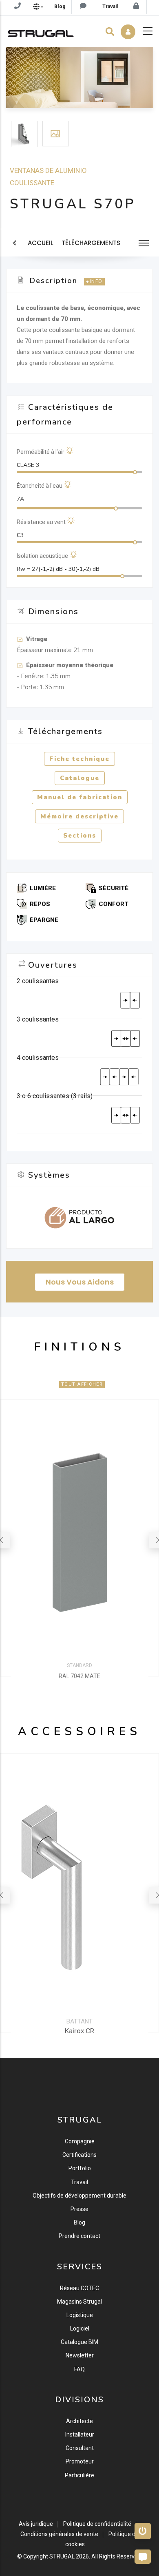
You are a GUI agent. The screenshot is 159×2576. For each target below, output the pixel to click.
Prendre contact (79, 2236)
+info (94, 282)
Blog (79, 2222)
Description (54, 281)
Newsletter (80, 2355)
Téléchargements (91, 243)
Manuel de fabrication (80, 797)
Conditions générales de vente (59, 2534)
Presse (79, 2209)
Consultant (80, 2448)
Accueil (41, 243)
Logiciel (80, 2328)
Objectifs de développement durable (79, 2196)
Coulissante (32, 183)
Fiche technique (79, 759)
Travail (79, 2182)
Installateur (80, 2434)
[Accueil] (41, 31)
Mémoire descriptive (79, 816)
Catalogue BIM (79, 2342)
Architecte (79, 2421)
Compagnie (80, 2141)
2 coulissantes (38, 981)
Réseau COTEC (79, 2288)
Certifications (79, 2155)
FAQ (79, 2369)
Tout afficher (82, 1384)
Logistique (80, 2315)
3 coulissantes (38, 1019)
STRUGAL (62, 2556)
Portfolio (80, 2168)
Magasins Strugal (79, 2302)
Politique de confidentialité (97, 2524)
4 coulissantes (38, 1058)
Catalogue (80, 778)
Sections (80, 836)
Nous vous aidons (80, 1282)
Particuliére (79, 2475)
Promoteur (80, 2461)
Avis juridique (36, 2524)
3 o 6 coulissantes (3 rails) (55, 1096)
